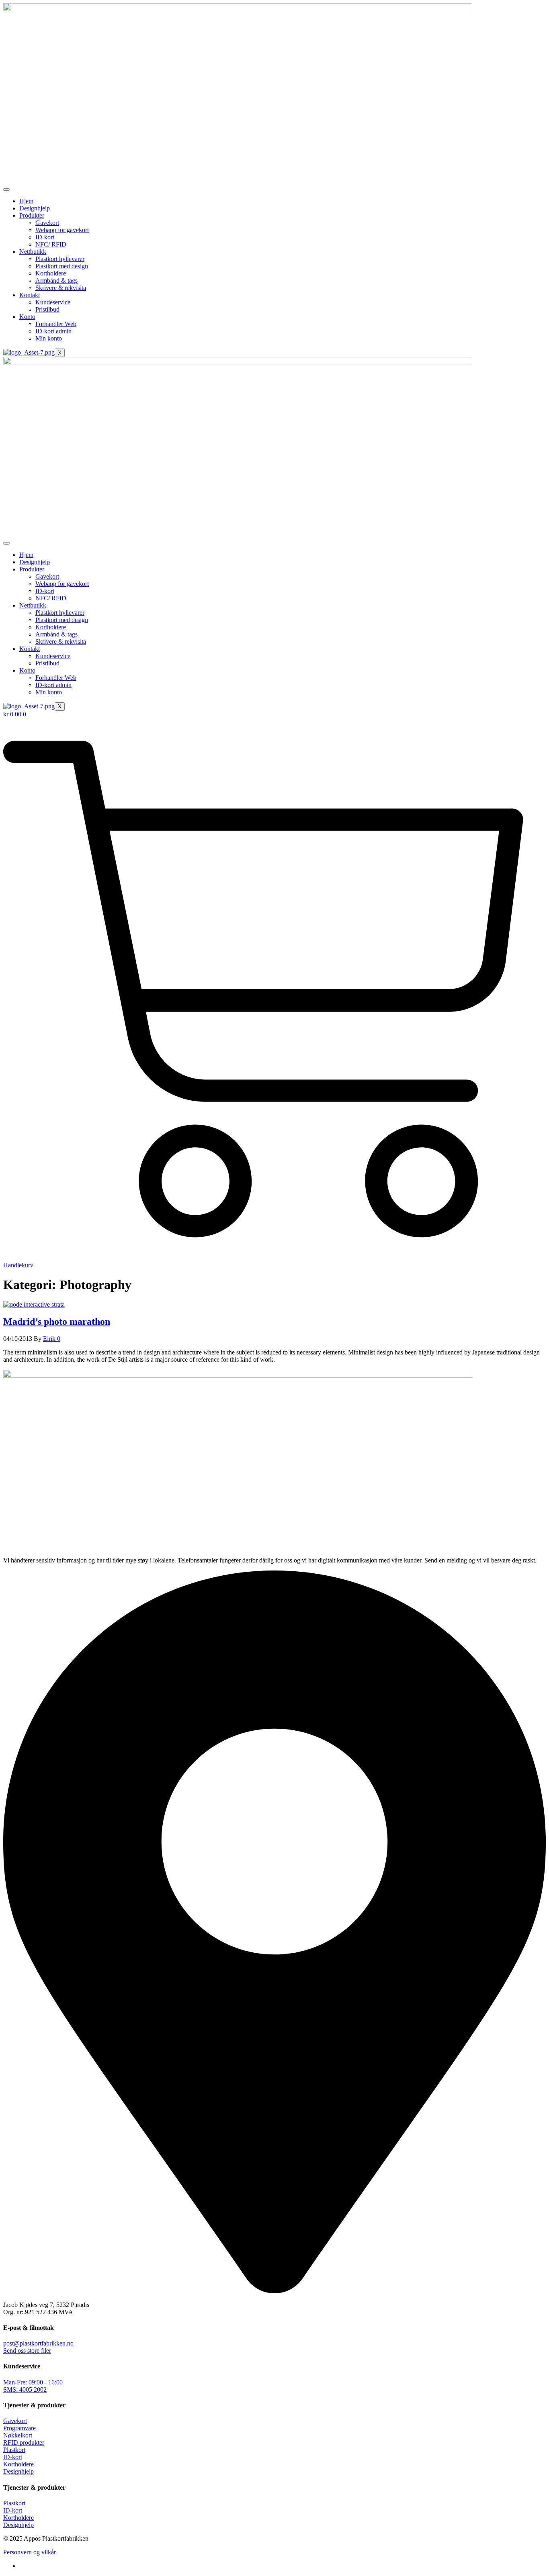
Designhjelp (35, 208)
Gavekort (47, 223)
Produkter (32, 215)
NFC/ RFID (51, 244)
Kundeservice (53, 302)
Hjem (26, 201)
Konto (27, 317)
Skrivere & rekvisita (61, 288)
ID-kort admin (53, 331)
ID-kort (45, 237)
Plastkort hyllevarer (60, 259)
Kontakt (30, 295)
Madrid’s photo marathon (57, 1322)
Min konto (49, 338)
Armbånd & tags (56, 280)
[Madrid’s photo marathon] (34, 1304)
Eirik (50, 1339)
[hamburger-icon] (6, 190)
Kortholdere (51, 273)
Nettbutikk (33, 252)
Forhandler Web (56, 324)
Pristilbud (47, 309)
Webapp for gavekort (62, 230)
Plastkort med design (62, 266)
